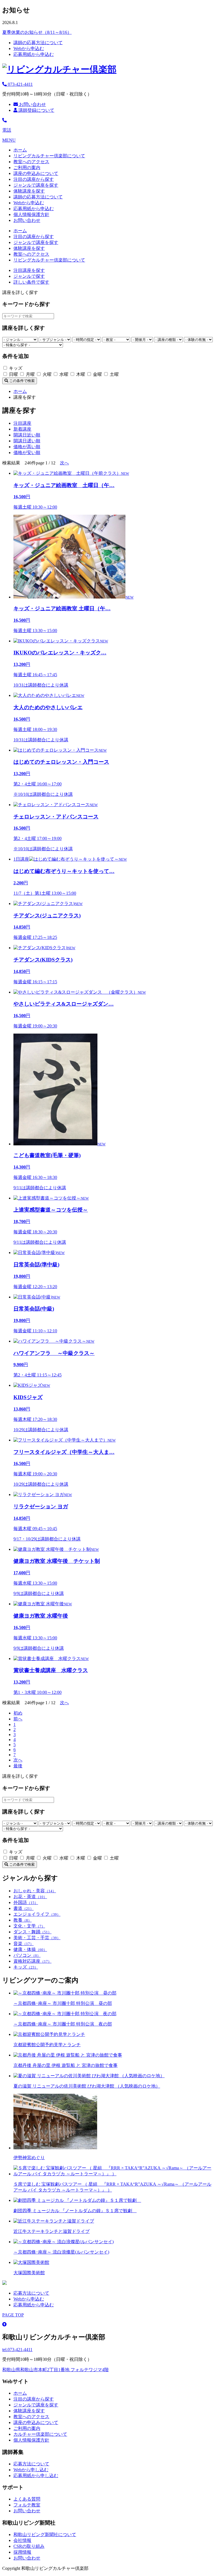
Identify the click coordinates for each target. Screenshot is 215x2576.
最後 (18, 1766)
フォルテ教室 (27, 2505)
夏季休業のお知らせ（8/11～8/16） (37, 32)
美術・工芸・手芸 (37, 1938)
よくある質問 (27, 2499)
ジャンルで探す (29, 276)
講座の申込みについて (36, 173)
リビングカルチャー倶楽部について (49, 156)
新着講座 (22, 429)
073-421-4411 (20, 84)
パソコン (27, 1955)
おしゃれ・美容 (35, 1891)
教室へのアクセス (31, 162)
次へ (64, 463)
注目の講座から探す (34, 179)
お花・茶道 (30, 1897)
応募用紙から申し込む (36, 2476)
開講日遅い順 (27, 441)
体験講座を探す (29, 191)
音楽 (24, 1944)
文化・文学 (29, 1926)
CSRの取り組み (29, 2546)
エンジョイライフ (37, 1914)
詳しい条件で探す (31, 282)
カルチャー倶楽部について (40, 2434)
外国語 (26, 1902)
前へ (18, 1719)
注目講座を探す (29, 270)
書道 (24, 1908)
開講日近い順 (27, 435)
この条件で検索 (21, 381)
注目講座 (22, 423)
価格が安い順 (27, 453)
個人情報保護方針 (31, 214)
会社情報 (22, 2540)
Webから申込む (29, 48)
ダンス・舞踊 (32, 1932)
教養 (23, 1920)
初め (18, 1713)
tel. (17, 2350)
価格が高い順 (27, 447)
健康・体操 (30, 1949)
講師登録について (36, 110)
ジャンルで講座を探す (36, 185)
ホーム (20, 150)
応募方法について (31, 2293)
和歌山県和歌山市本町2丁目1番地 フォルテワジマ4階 (55, 2370)
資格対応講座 (32, 1961)
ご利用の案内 (27, 168)
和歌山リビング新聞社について (45, 2535)
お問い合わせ (32, 104)
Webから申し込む (31, 2470)
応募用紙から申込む (34, 54)
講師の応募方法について (38, 43)
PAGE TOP (13, 2315)
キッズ (26, 1967)
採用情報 (22, 2552)
